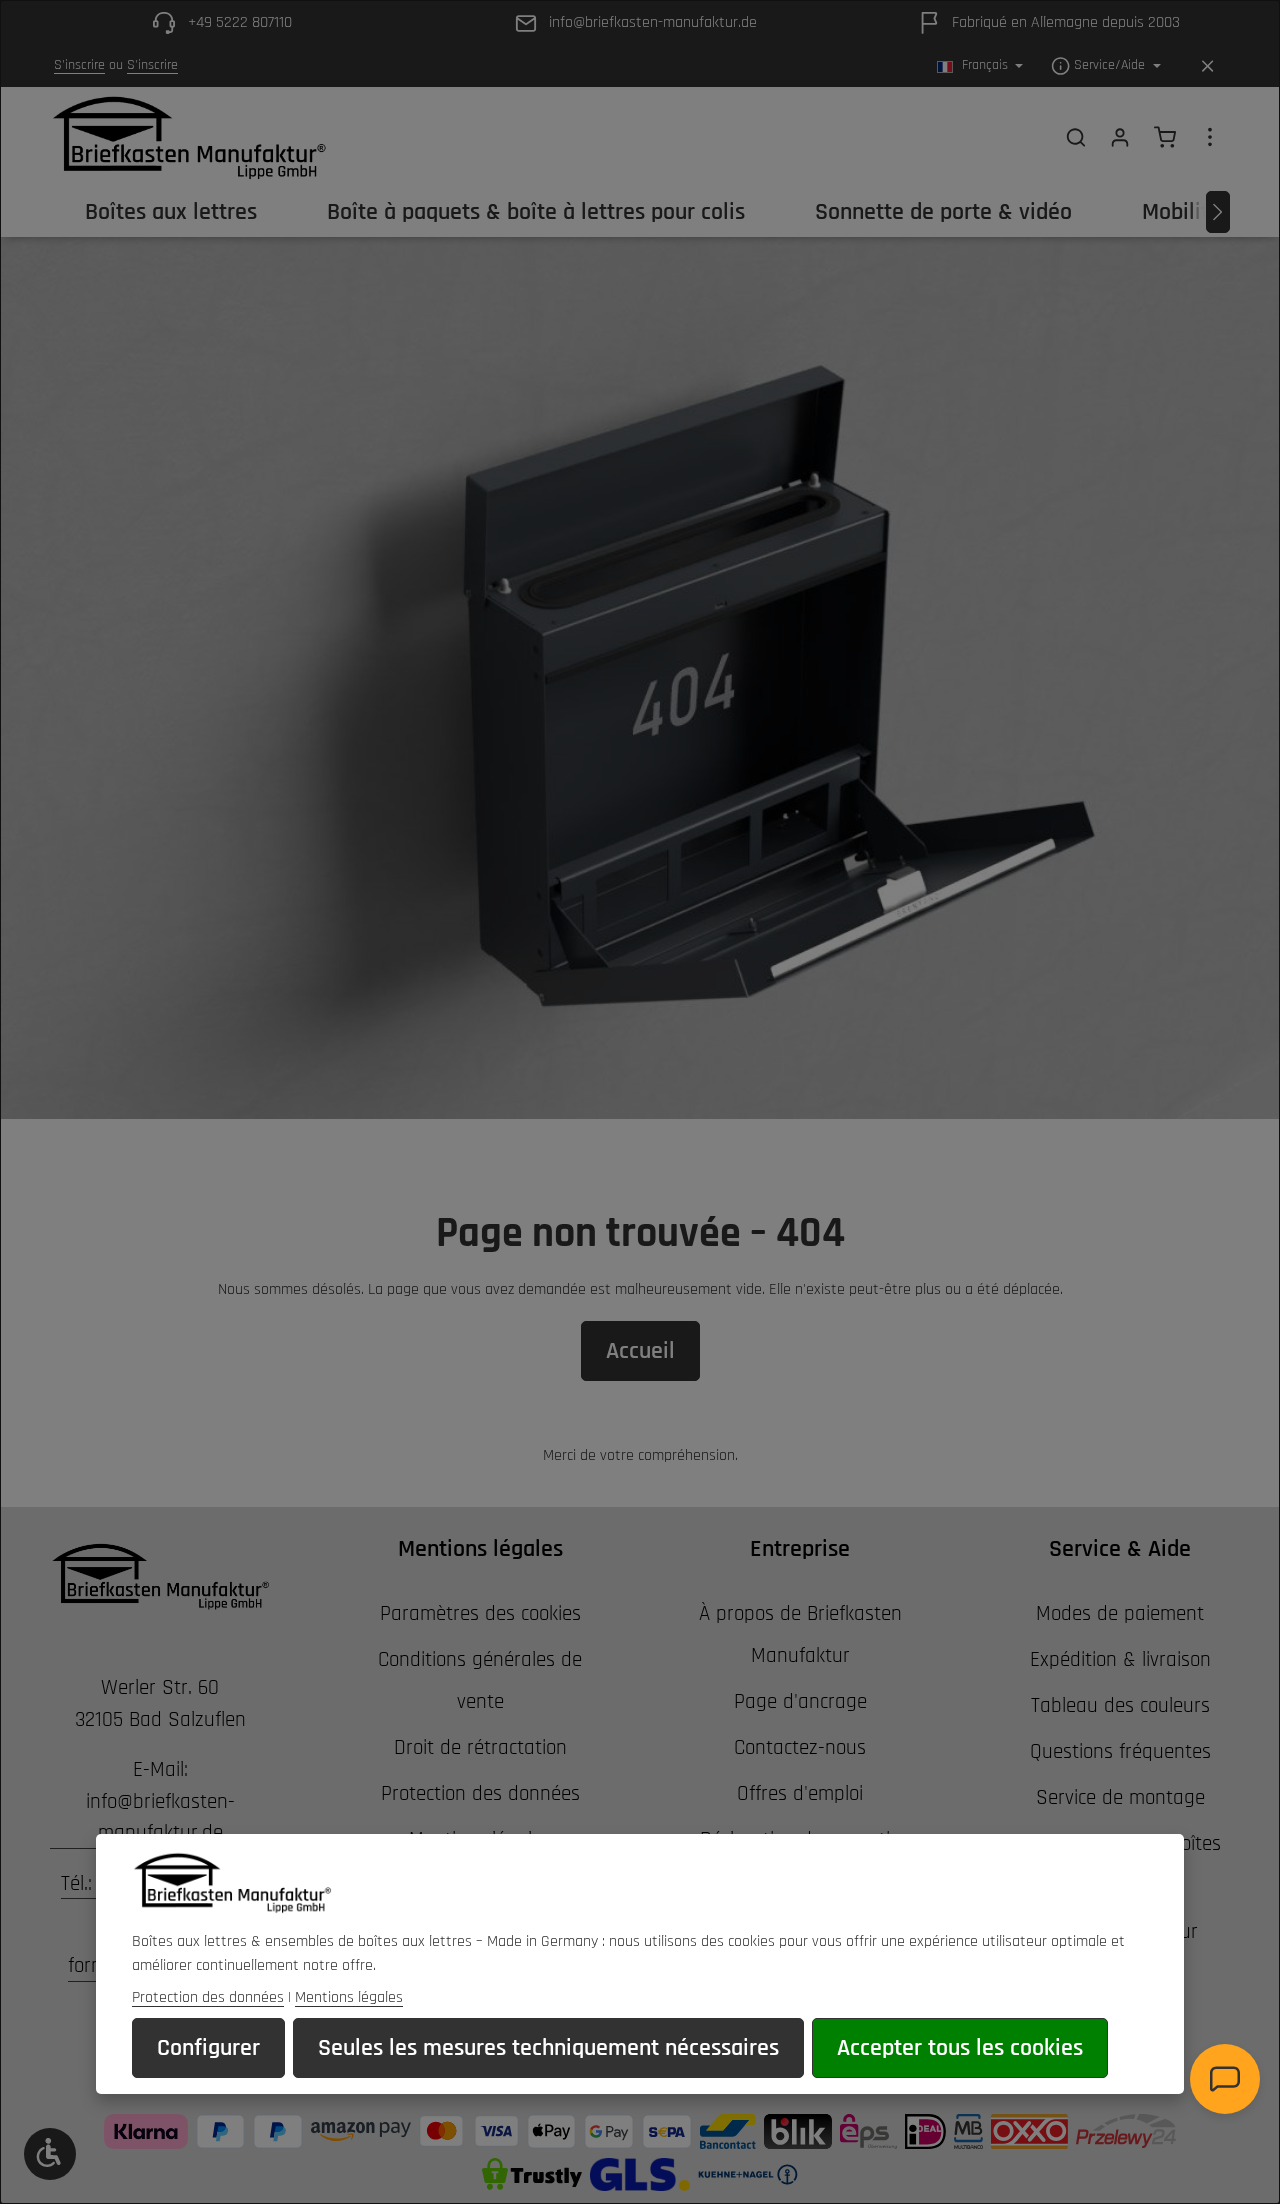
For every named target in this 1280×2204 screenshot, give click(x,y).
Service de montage (1120, 1797)
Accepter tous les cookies (960, 2048)
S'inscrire (79, 66)
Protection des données (480, 1793)
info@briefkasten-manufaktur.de (160, 1817)
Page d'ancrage (800, 1701)
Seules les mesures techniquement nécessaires (548, 2048)
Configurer (208, 2048)
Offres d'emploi (800, 1793)
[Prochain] (1218, 212)
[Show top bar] (1210, 137)
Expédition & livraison (1120, 1659)
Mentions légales (349, 1997)
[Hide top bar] (1207, 66)
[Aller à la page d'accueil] (188, 137)
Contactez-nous (800, 1747)
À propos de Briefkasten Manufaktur (800, 1634)
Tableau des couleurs (1120, 1705)
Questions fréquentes (1120, 1751)
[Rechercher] (1076, 137)
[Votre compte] (1120, 137)
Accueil (640, 1351)
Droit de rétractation (480, 1747)
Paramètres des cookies (480, 1613)
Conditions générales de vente (480, 1680)
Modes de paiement (1120, 1613)
